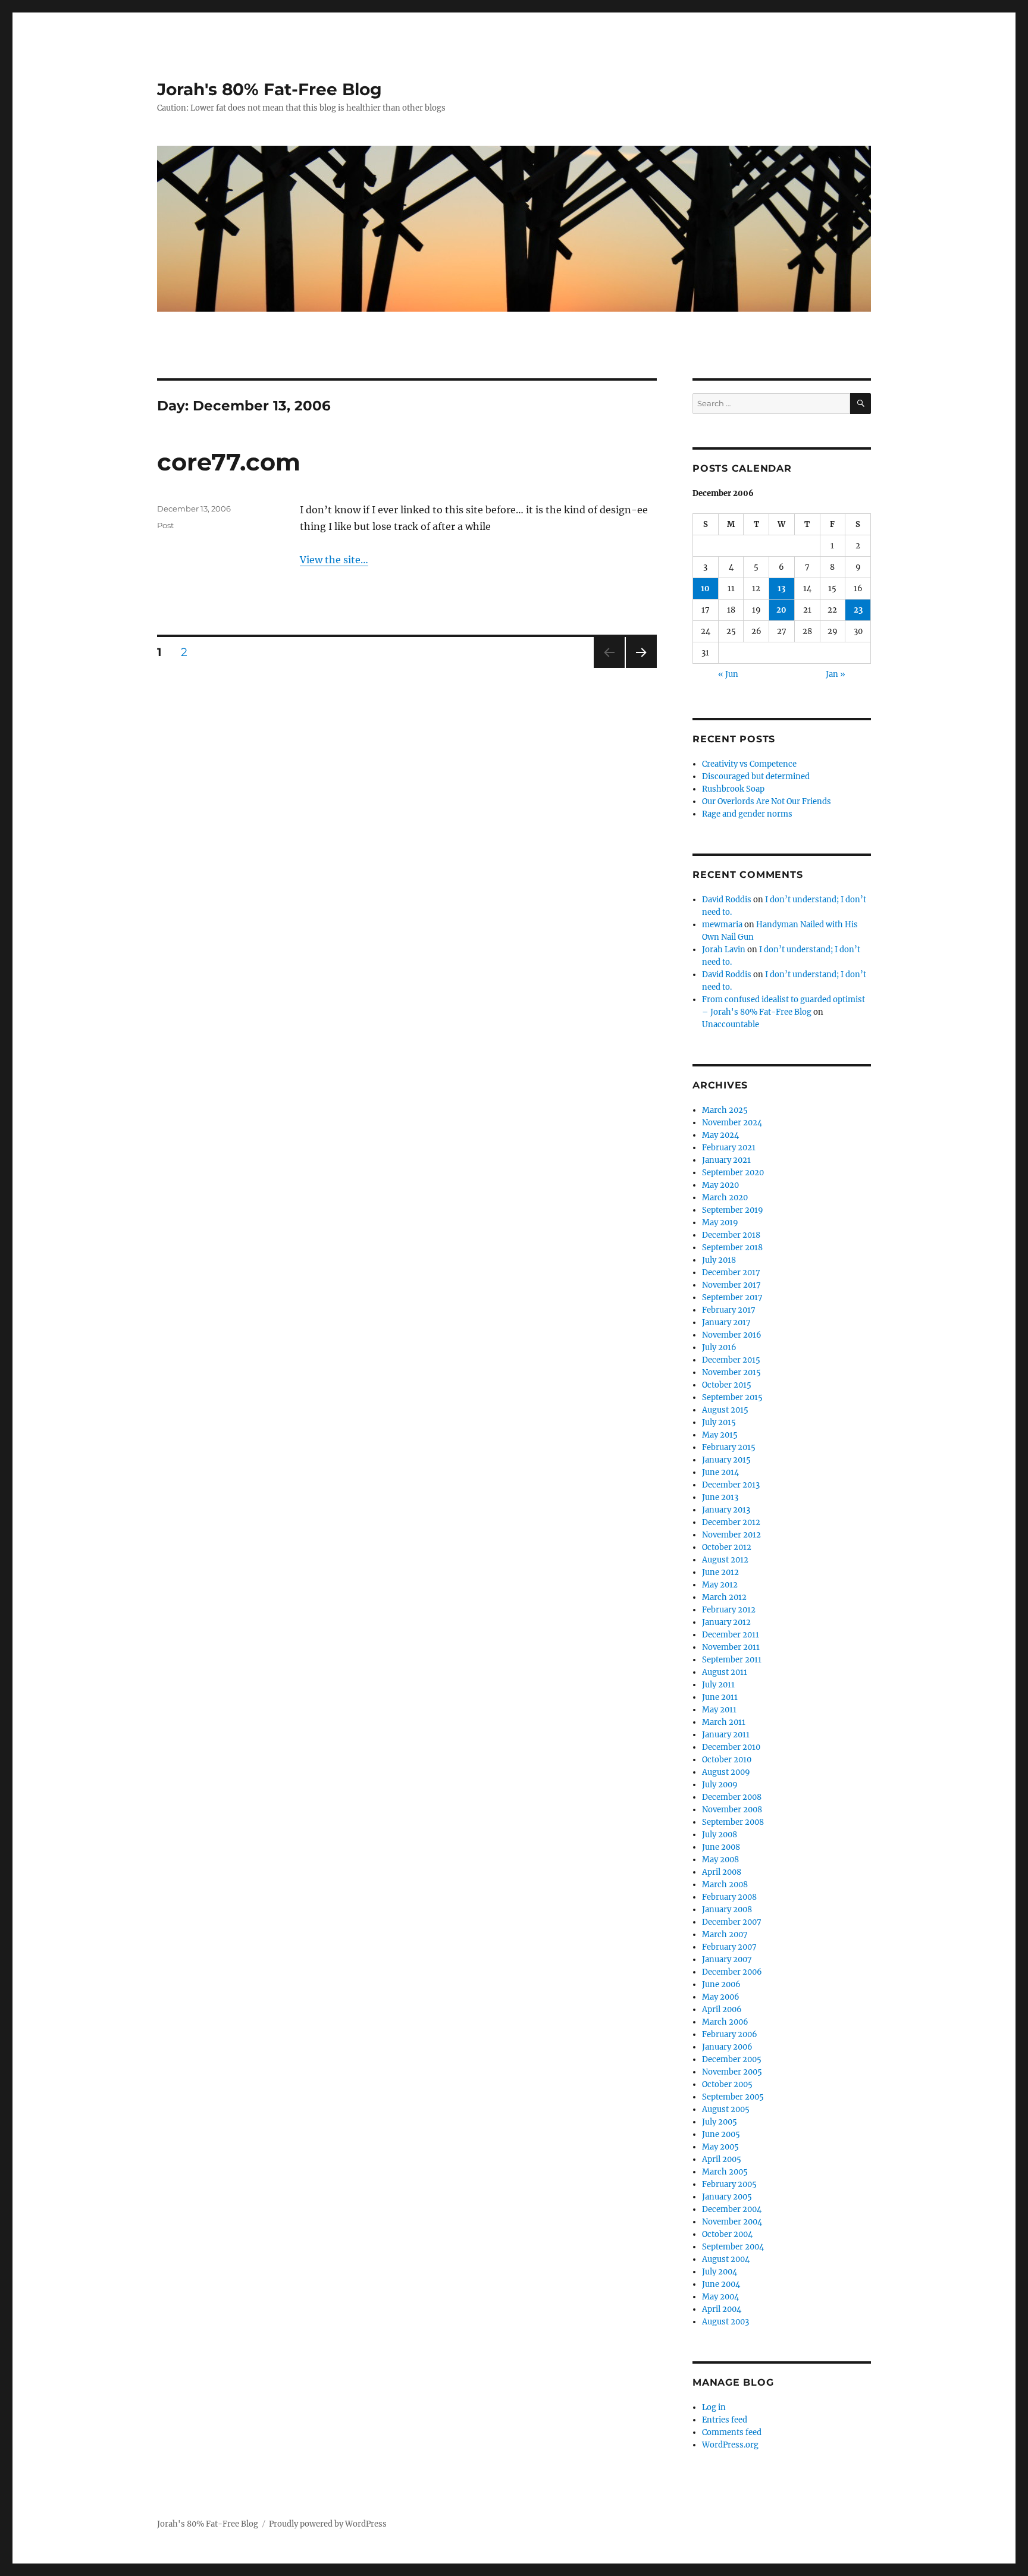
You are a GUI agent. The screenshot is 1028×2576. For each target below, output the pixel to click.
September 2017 (732, 1298)
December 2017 (731, 1273)
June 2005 (721, 2134)
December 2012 (731, 1522)
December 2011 (731, 1635)
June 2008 (721, 1847)
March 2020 (725, 1198)
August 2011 (725, 1672)
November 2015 (731, 1372)
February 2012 (729, 1610)
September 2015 (732, 1397)
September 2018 (732, 1248)
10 (705, 589)
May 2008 (720, 1860)
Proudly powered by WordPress (328, 2524)
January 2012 (726, 1622)
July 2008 (720, 1835)
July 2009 (720, 1785)
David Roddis (727, 900)
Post (165, 525)
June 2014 (720, 1472)
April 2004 (722, 2309)
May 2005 (720, 2147)
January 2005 (727, 2197)
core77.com (229, 462)
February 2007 (729, 1947)
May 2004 (720, 2297)
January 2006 (727, 2047)
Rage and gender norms (747, 814)
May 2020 (720, 1185)
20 (781, 610)
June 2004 (721, 2284)
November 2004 (732, 2222)
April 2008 (722, 1872)
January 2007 (727, 1960)
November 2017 (731, 1285)
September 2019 (733, 1210)
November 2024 (732, 1123)
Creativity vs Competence (749, 764)
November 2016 (732, 1335)
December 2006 (732, 1972)
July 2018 (719, 1260)
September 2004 (733, 2247)
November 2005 (732, 2072)
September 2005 (733, 2097)
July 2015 (719, 1422)
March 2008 (725, 1885)
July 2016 (719, 1347)
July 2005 (720, 2122)
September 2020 (733, 1173)
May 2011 (719, 1710)
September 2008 (733, 1822)
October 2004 (727, 2234)
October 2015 (727, 1385)
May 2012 (720, 1585)
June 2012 (720, 1572)
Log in (714, 2407)
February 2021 (729, 1148)
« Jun (728, 674)
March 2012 (724, 1597)
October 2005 (727, 2084)
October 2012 (727, 1547)
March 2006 (725, 2022)
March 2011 (724, 1722)
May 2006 (721, 1997)
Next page (641, 668)
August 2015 (725, 1410)
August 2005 (726, 2109)
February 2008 (729, 1897)
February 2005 (729, 2184)
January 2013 (726, 1510)
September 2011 (732, 1660)
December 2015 (731, 1360)
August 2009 (726, 1772)
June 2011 (720, 1697)
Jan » (836, 674)
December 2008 (732, 1797)
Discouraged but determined (756, 776)
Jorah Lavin (724, 950)
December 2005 (732, 2059)
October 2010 (727, 1760)
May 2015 (720, 1435)
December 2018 (731, 1235)
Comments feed (732, 2432)
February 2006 (730, 2034)
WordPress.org (730, 2445)
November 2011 (731, 1647)
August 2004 (726, 2259)
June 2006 (721, 1984)
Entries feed (725, 2420)
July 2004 (720, 2272)
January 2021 (726, 1160)
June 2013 (720, 1497)
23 (858, 610)
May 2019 (720, 1223)
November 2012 (731, 1535)
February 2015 (729, 1447)
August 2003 (725, 2322)
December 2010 (731, 1747)
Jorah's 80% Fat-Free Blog (269, 89)
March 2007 (725, 1935)
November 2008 (732, 1810)
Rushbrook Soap (733, 789)
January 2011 (726, 1735)
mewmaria (722, 925)
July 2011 (718, 1685)
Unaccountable (731, 1025)
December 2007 (732, 1922)
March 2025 (725, 1110)
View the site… (334, 560)
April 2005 (722, 2159)
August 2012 (725, 1560)
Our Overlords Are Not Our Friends (767, 801)
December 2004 (732, 2209)
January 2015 (726, 1460)
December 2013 (731, 1485)
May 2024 (720, 1135)
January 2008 (727, 1910)
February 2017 (729, 1310)
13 (781, 589)
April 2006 (722, 2009)
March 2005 (725, 2172)
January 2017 (726, 1322)
